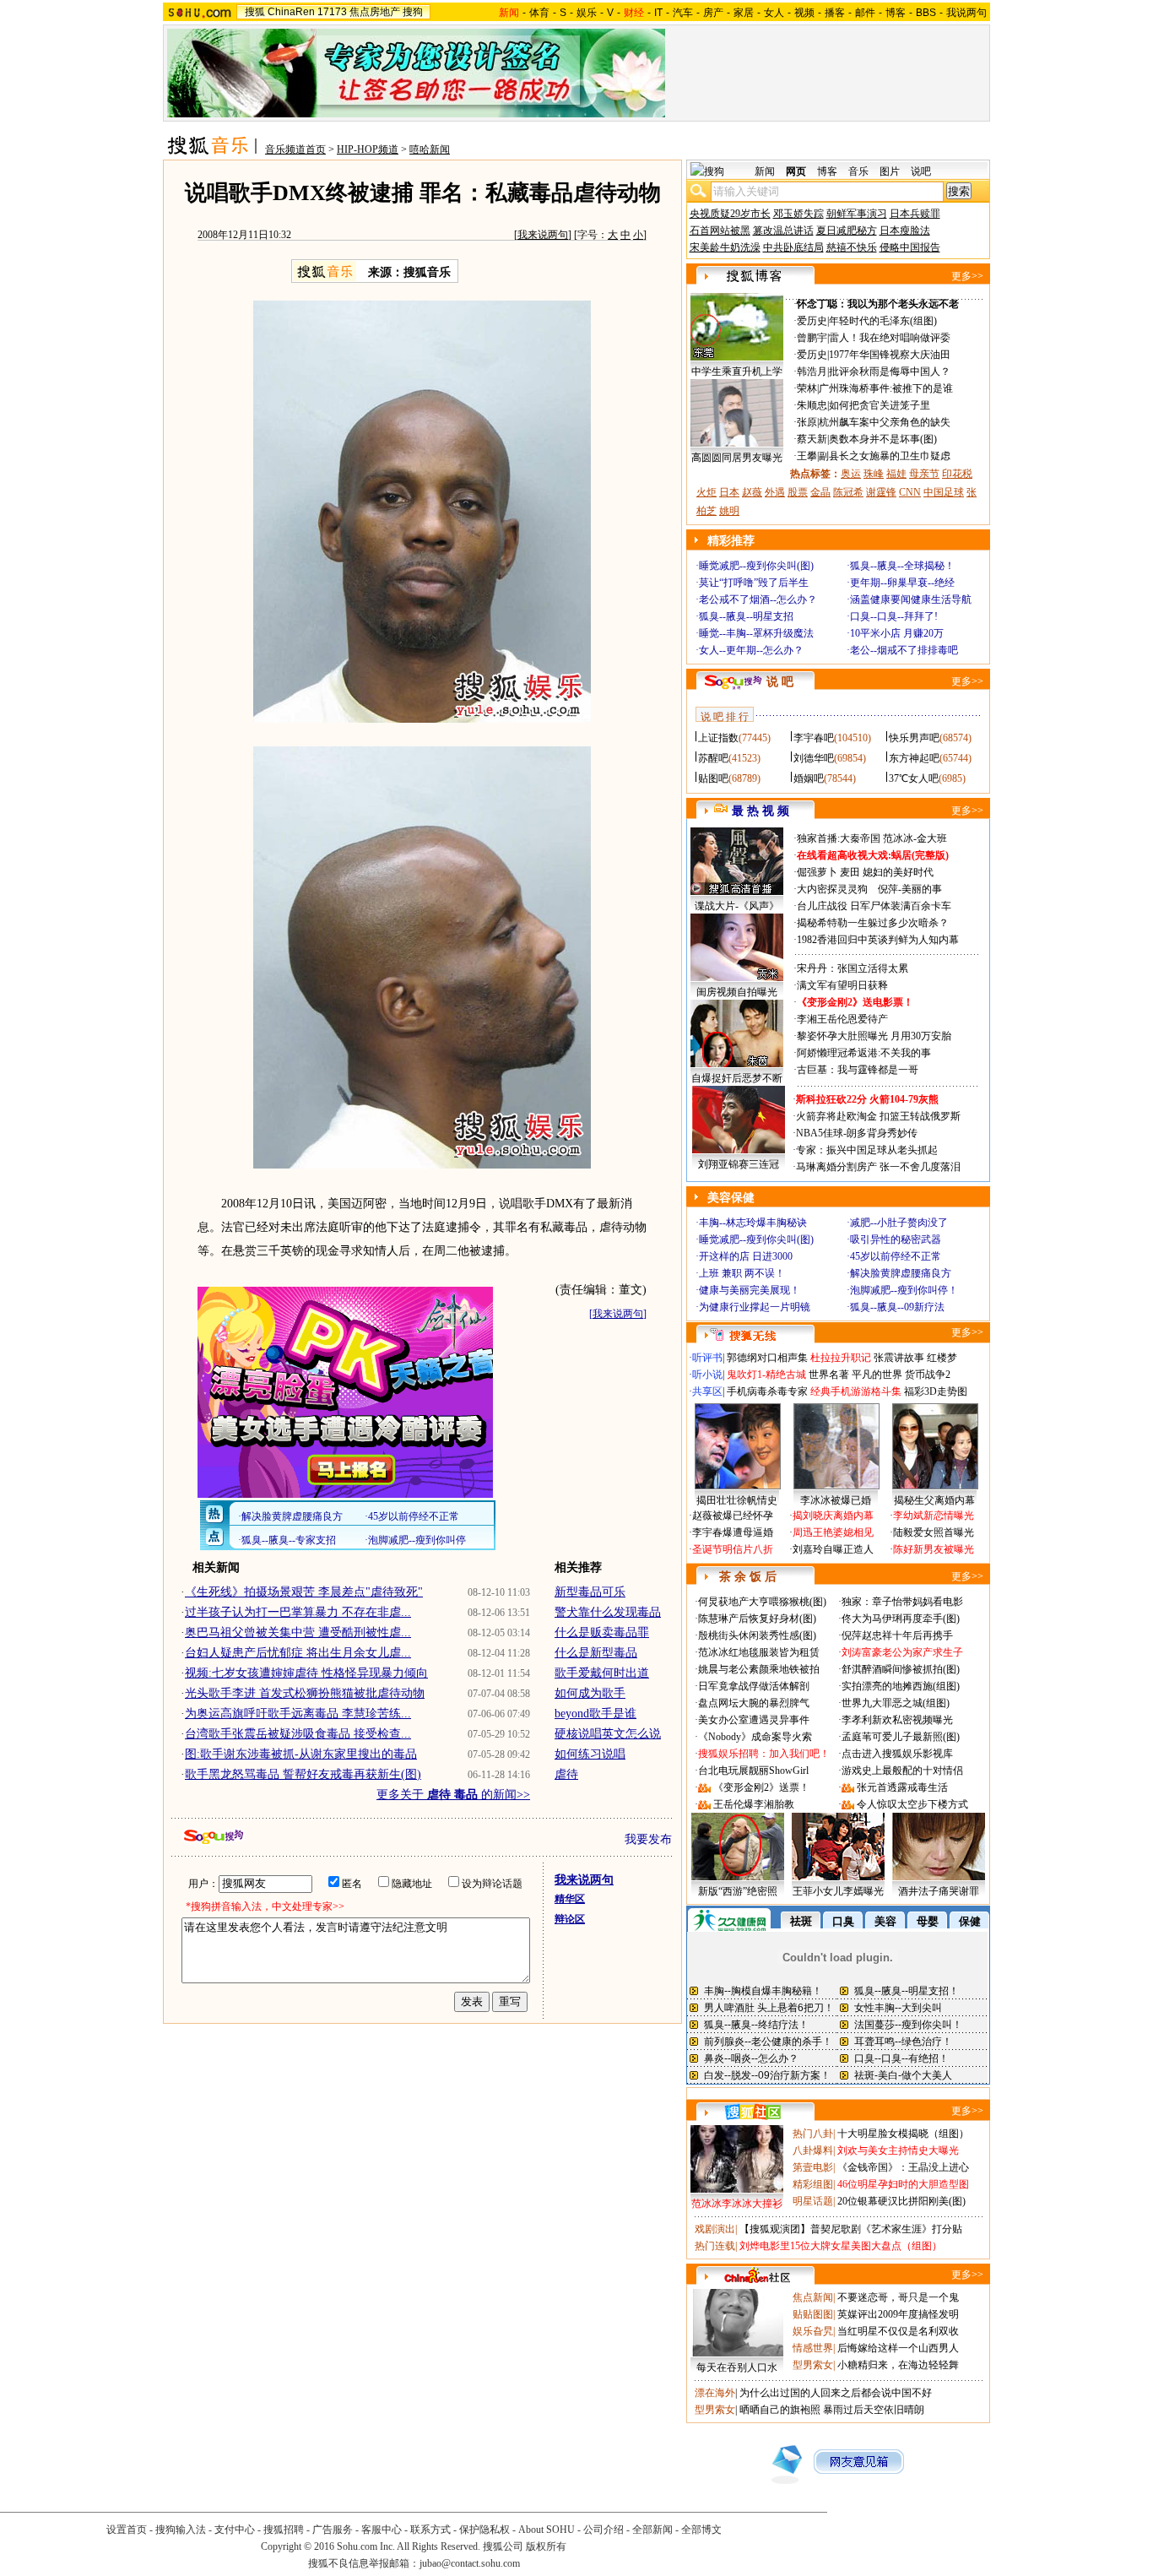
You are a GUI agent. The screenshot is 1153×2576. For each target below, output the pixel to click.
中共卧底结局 (793, 247)
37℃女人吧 (914, 778)
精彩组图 (813, 2184)
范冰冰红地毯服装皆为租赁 (759, 1652)
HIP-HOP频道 (368, 149)
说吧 (921, 171)
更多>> (967, 276)
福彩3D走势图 (936, 1391)
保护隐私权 (484, 2530)
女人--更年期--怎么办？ (751, 650)
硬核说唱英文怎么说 (608, 1734)
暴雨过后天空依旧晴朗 (874, 2410)
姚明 (729, 511)
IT (658, 13)
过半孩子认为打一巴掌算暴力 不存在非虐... (298, 1612)
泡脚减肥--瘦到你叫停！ (904, 1290)
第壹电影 (813, 2167)
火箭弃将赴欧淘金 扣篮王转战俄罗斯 (878, 1116)
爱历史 (812, 321)
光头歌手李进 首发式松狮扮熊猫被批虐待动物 (305, 1693)
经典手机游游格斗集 (856, 1391)
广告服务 (333, 2530)
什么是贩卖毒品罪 (602, 1632)
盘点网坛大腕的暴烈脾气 (754, 1703)
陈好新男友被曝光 (934, 1549)
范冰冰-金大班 (915, 838)
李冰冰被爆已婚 (836, 1500)
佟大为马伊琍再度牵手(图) (901, 1619)
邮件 (865, 13)
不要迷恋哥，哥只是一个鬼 (898, 2297)
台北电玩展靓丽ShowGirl (753, 1771)
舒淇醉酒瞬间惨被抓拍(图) (901, 1669)
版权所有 (546, 2546)
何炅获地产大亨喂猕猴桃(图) (762, 1602)
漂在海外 (715, 2393)
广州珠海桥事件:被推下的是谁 (886, 388)
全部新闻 (652, 2530)
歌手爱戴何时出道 (602, 1673)
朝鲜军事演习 (857, 214)
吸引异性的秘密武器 (896, 1239)
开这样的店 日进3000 (746, 1256)
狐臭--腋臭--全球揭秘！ (902, 566)
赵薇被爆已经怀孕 (733, 1516)
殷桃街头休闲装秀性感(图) (757, 1635)
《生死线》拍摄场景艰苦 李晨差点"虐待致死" (304, 1592)
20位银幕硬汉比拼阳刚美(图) (901, 2201)
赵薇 (752, 492)
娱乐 (587, 13)
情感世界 (813, 2348)
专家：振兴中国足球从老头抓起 (867, 1150)
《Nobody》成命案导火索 (755, 1737)
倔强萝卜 (817, 872)
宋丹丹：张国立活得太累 (853, 968)
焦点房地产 (375, 12)
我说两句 (966, 13)
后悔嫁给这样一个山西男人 (898, 2348)
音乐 (858, 171)
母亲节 (924, 474)
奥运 (851, 474)
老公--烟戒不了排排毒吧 (904, 650)
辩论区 (570, 1919)
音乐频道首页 (295, 149)
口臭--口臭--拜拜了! (894, 616)
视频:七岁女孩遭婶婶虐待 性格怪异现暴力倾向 (306, 1673)
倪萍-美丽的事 (910, 889)
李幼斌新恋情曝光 (934, 1516)
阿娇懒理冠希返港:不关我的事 (864, 1053)
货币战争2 (928, 1375)
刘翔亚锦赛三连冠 (739, 1164)
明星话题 (813, 2201)
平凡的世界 (877, 1375)
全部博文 (701, 2530)
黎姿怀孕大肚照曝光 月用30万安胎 (874, 1036)
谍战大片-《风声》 (737, 906)
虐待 (566, 1774)
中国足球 (944, 492)
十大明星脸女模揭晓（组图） (903, 2134)
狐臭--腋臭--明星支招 (746, 616)
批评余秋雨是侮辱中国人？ (890, 371)
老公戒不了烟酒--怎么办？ (758, 599)
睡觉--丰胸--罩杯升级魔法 (756, 633)
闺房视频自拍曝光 (737, 992)
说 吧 (780, 682)
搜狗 (413, 12)
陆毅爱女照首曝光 (934, 1532)
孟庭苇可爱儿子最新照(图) (901, 1737)
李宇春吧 (814, 738)
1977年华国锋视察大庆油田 (890, 355)
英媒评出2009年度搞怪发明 (898, 2314)
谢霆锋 (881, 492)
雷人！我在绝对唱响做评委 (890, 338)
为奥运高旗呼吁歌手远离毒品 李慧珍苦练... (298, 1714)
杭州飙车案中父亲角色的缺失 (885, 422)
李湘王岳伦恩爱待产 (842, 1019)
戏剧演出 (715, 2229)
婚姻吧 (809, 778)
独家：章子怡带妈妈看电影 (902, 1602)
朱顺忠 (812, 405)
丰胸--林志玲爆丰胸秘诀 (753, 1223)
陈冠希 (848, 492)
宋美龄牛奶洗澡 (725, 247)
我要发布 (648, 1839)
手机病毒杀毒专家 (767, 1391)
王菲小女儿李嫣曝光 (838, 1891)
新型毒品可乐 (590, 1592)
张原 (807, 422)
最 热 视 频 (761, 811)
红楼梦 (942, 1358)
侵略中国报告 (910, 247)
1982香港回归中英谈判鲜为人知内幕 (878, 940)
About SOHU (547, 2530)
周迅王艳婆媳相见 (833, 1532)
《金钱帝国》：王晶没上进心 (903, 2167)
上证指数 (718, 738)
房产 (713, 13)
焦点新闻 (813, 2297)
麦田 (850, 872)
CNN (910, 492)
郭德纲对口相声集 (767, 1358)
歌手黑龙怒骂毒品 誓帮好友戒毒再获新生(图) (303, 1774)
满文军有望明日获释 (842, 985)
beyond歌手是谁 (595, 1714)
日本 (729, 492)
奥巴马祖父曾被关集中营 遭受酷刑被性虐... (298, 1632)
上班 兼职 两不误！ (742, 1273)
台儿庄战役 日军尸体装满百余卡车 (874, 906)
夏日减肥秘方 (847, 230)
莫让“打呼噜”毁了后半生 (754, 583)
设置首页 (127, 2530)
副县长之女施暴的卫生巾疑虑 (885, 456)
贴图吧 (713, 778)
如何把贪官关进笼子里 (880, 405)
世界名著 (829, 1375)
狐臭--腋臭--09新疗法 (897, 1307)
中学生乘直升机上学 (737, 371)
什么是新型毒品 (596, 1653)
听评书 (707, 1358)
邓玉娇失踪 (798, 214)
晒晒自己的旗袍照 (780, 2410)
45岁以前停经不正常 (896, 1256)
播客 (835, 13)
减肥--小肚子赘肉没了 (899, 1223)
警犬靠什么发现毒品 (608, 1612)
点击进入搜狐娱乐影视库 (897, 1754)
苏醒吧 (713, 758)
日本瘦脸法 (905, 230)
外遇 (775, 492)
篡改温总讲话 (783, 230)
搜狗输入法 (181, 2530)
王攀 (807, 456)
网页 (796, 171)
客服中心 (382, 2530)
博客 (896, 13)
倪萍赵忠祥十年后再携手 (897, 1635)
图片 (890, 171)
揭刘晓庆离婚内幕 (833, 1516)
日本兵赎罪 (915, 214)
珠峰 (874, 474)
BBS (926, 13)
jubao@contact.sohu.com (470, 2563)
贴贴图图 (813, 2314)
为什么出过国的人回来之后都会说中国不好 (836, 2393)
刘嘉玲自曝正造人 (833, 1549)
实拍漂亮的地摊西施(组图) (901, 1686)
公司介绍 (604, 2530)
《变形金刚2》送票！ (761, 1787)
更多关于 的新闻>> (453, 1795)
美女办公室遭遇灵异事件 (754, 1720)
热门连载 (715, 2246)
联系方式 (430, 2530)
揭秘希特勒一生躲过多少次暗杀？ (873, 923)
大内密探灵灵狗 (832, 889)
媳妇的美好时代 (898, 872)
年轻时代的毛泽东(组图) (883, 321)
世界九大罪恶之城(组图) (896, 1703)
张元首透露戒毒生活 (902, 1787)
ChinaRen (291, 12)
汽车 (683, 13)
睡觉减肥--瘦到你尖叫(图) (756, 566)
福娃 (896, 474)
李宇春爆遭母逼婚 (733, 1532)
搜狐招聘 (284, 2530)
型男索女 (813, 2365)
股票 (798, 492)
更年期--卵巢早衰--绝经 (902, 583)
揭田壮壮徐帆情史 (737, 1500)
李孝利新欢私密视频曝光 (897, 1720)
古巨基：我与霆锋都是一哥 (858, 1070)
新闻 (765, 171)
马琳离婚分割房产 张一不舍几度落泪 (878, 1167)
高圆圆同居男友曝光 (737, 458)
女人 (774, 13)
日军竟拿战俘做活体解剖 (754, 1686)
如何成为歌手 (590, 1693)
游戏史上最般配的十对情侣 (902, 1771)
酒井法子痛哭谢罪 (939, 1891)
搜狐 (255, 12)
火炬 (706, 492)
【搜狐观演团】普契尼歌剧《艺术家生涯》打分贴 (851, 2229)
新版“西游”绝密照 (738, 1891)
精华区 (570, 1899)
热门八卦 (813, 2134)
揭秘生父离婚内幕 (934, 1500)
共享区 (707, 1391)
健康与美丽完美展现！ (750, 1290)
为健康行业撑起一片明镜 (755, 1307)
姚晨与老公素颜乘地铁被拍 (759, 1669)
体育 (539, 13)
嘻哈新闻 (430, 149)
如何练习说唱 (590, 1754)
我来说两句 (543, 235)
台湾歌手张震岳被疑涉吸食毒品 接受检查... (298, 1734)
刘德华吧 (814, 758)
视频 (804, 13)
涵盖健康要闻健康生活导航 (911, 599)
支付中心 (235, 2530)
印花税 (957, 474)
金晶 (820, 492)
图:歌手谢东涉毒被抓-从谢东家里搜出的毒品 (301, 1754)
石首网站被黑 (720, 230)
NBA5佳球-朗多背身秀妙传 (857, 1133)
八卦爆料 (813, 2150)
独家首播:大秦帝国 (839, 838)
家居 (744, 13)
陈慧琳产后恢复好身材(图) (757, 1619)
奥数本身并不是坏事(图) (883, 439)
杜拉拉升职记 (841, 1358)
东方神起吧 (914, 758)
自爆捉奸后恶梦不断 (737, 1078)
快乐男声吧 (914, 738)
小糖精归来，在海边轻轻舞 (898, 2365)
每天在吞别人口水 (737, 2367)
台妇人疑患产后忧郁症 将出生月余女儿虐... (298, 1653)
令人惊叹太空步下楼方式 (912, 1804)
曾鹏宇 (812, 338)
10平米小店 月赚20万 (897, 633)
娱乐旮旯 (813, 2331)
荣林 (807, 388)
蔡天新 (812, 439)
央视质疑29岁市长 (730, 214)
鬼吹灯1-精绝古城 (766, 1375)
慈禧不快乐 (852, 247)
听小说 (707, 1375)
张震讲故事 (899, 1358)
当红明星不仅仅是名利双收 (898, 2331)
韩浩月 (812, 371)
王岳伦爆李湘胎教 (754, 1804)
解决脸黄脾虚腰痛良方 (901, 1273)
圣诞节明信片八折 (733, 1549)
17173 (332, 12)
